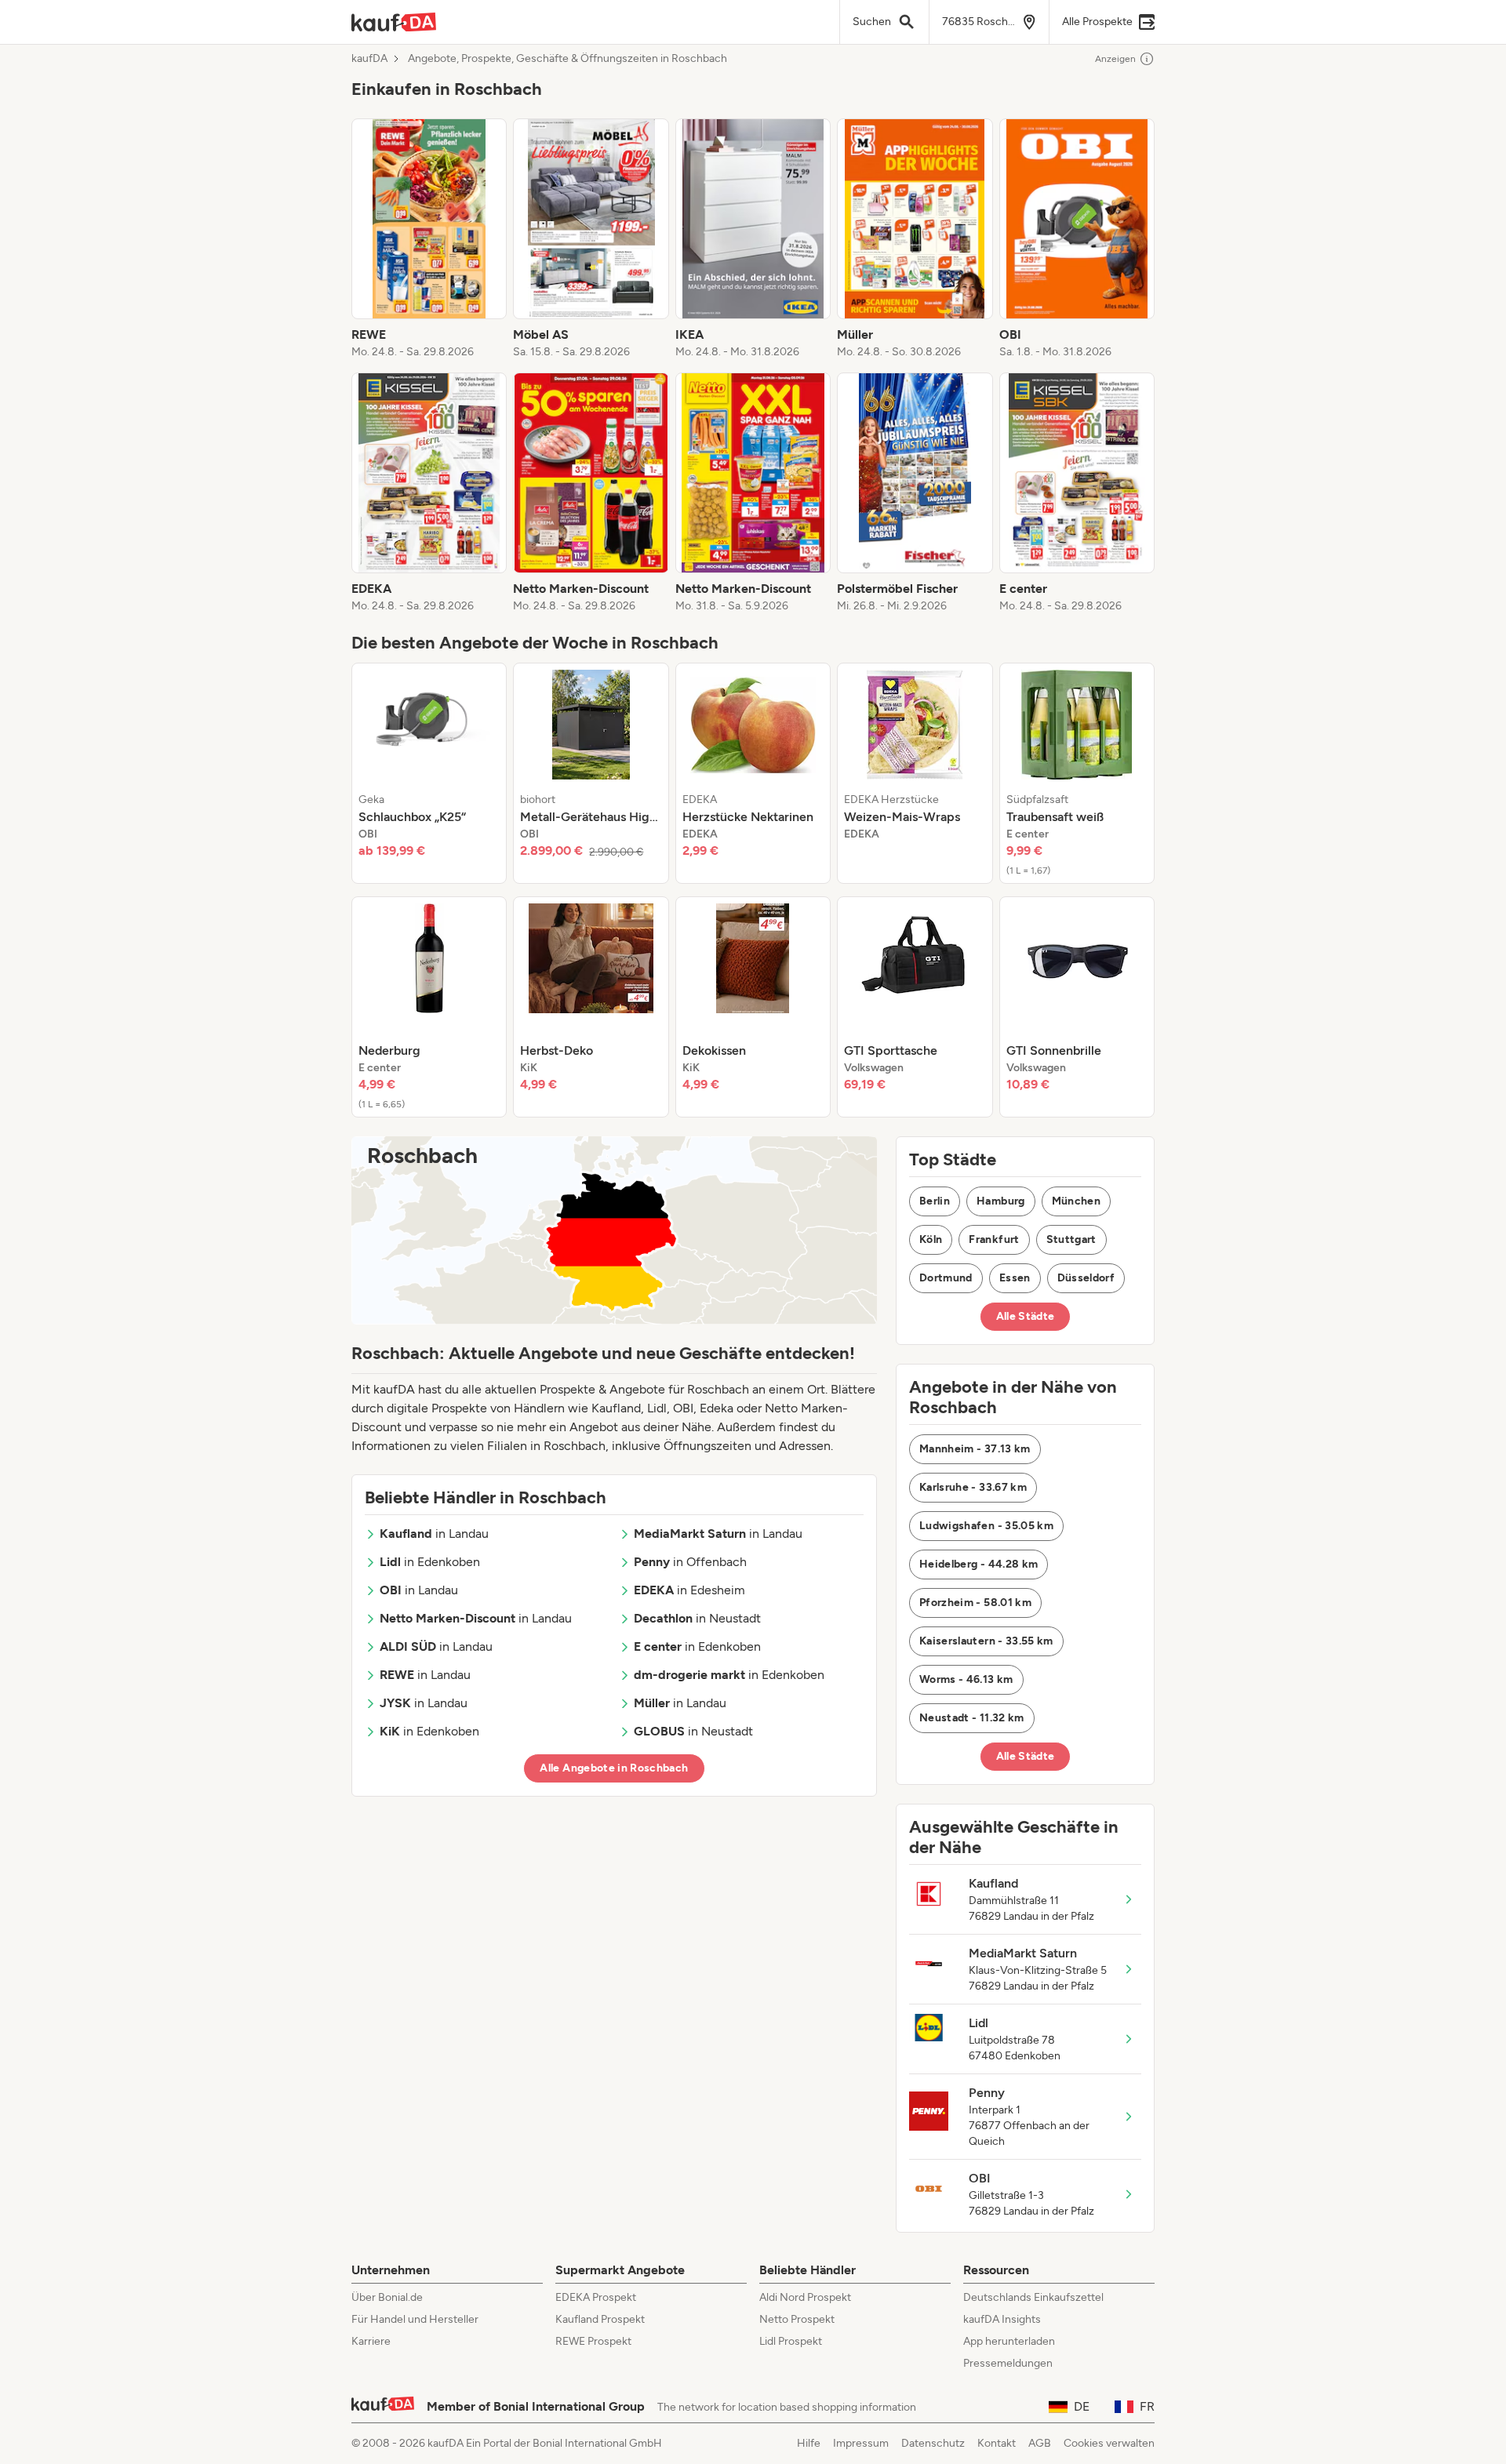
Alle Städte (1026, 1316)
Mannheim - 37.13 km (975, 1449)
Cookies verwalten (1109, 2443)
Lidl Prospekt (791, 2341)
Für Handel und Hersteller (415, 2319)
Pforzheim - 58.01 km (975, 1603)
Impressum (861, 2443)
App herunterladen (1009, 2341)
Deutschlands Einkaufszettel (1033, 2297)
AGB (1040, 2443)
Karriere (371, 2341)
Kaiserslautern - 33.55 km (986, 1641)
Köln (931, 1239)
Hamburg (1000, 1201)
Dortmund (946, 1278)
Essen (1015, 1278)
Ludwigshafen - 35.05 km (986, 1526)
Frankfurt (994, 1239)
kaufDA (369, 59)
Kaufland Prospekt (600, 2319)
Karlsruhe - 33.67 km (973, 1487)
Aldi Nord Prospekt (805, 2297)
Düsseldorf (1086, 1278)
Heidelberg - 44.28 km (979, 1564)
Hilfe (809, 2443)
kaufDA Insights (1002, 2319)
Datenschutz (933, 2443)
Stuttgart (1071, 1239)
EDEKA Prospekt (596, 2297)
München (1076, 1201)
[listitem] (429, 239)
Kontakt (997, 2443)
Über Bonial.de (387, 2297)
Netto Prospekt (797, 2319)
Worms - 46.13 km (966, 1679)
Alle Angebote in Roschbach (614, 1768)
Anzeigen (1115, 59)
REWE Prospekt (593, 2341)
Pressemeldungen (1008, 2363)
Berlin (935, 1201)
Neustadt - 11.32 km (972, 1718)
